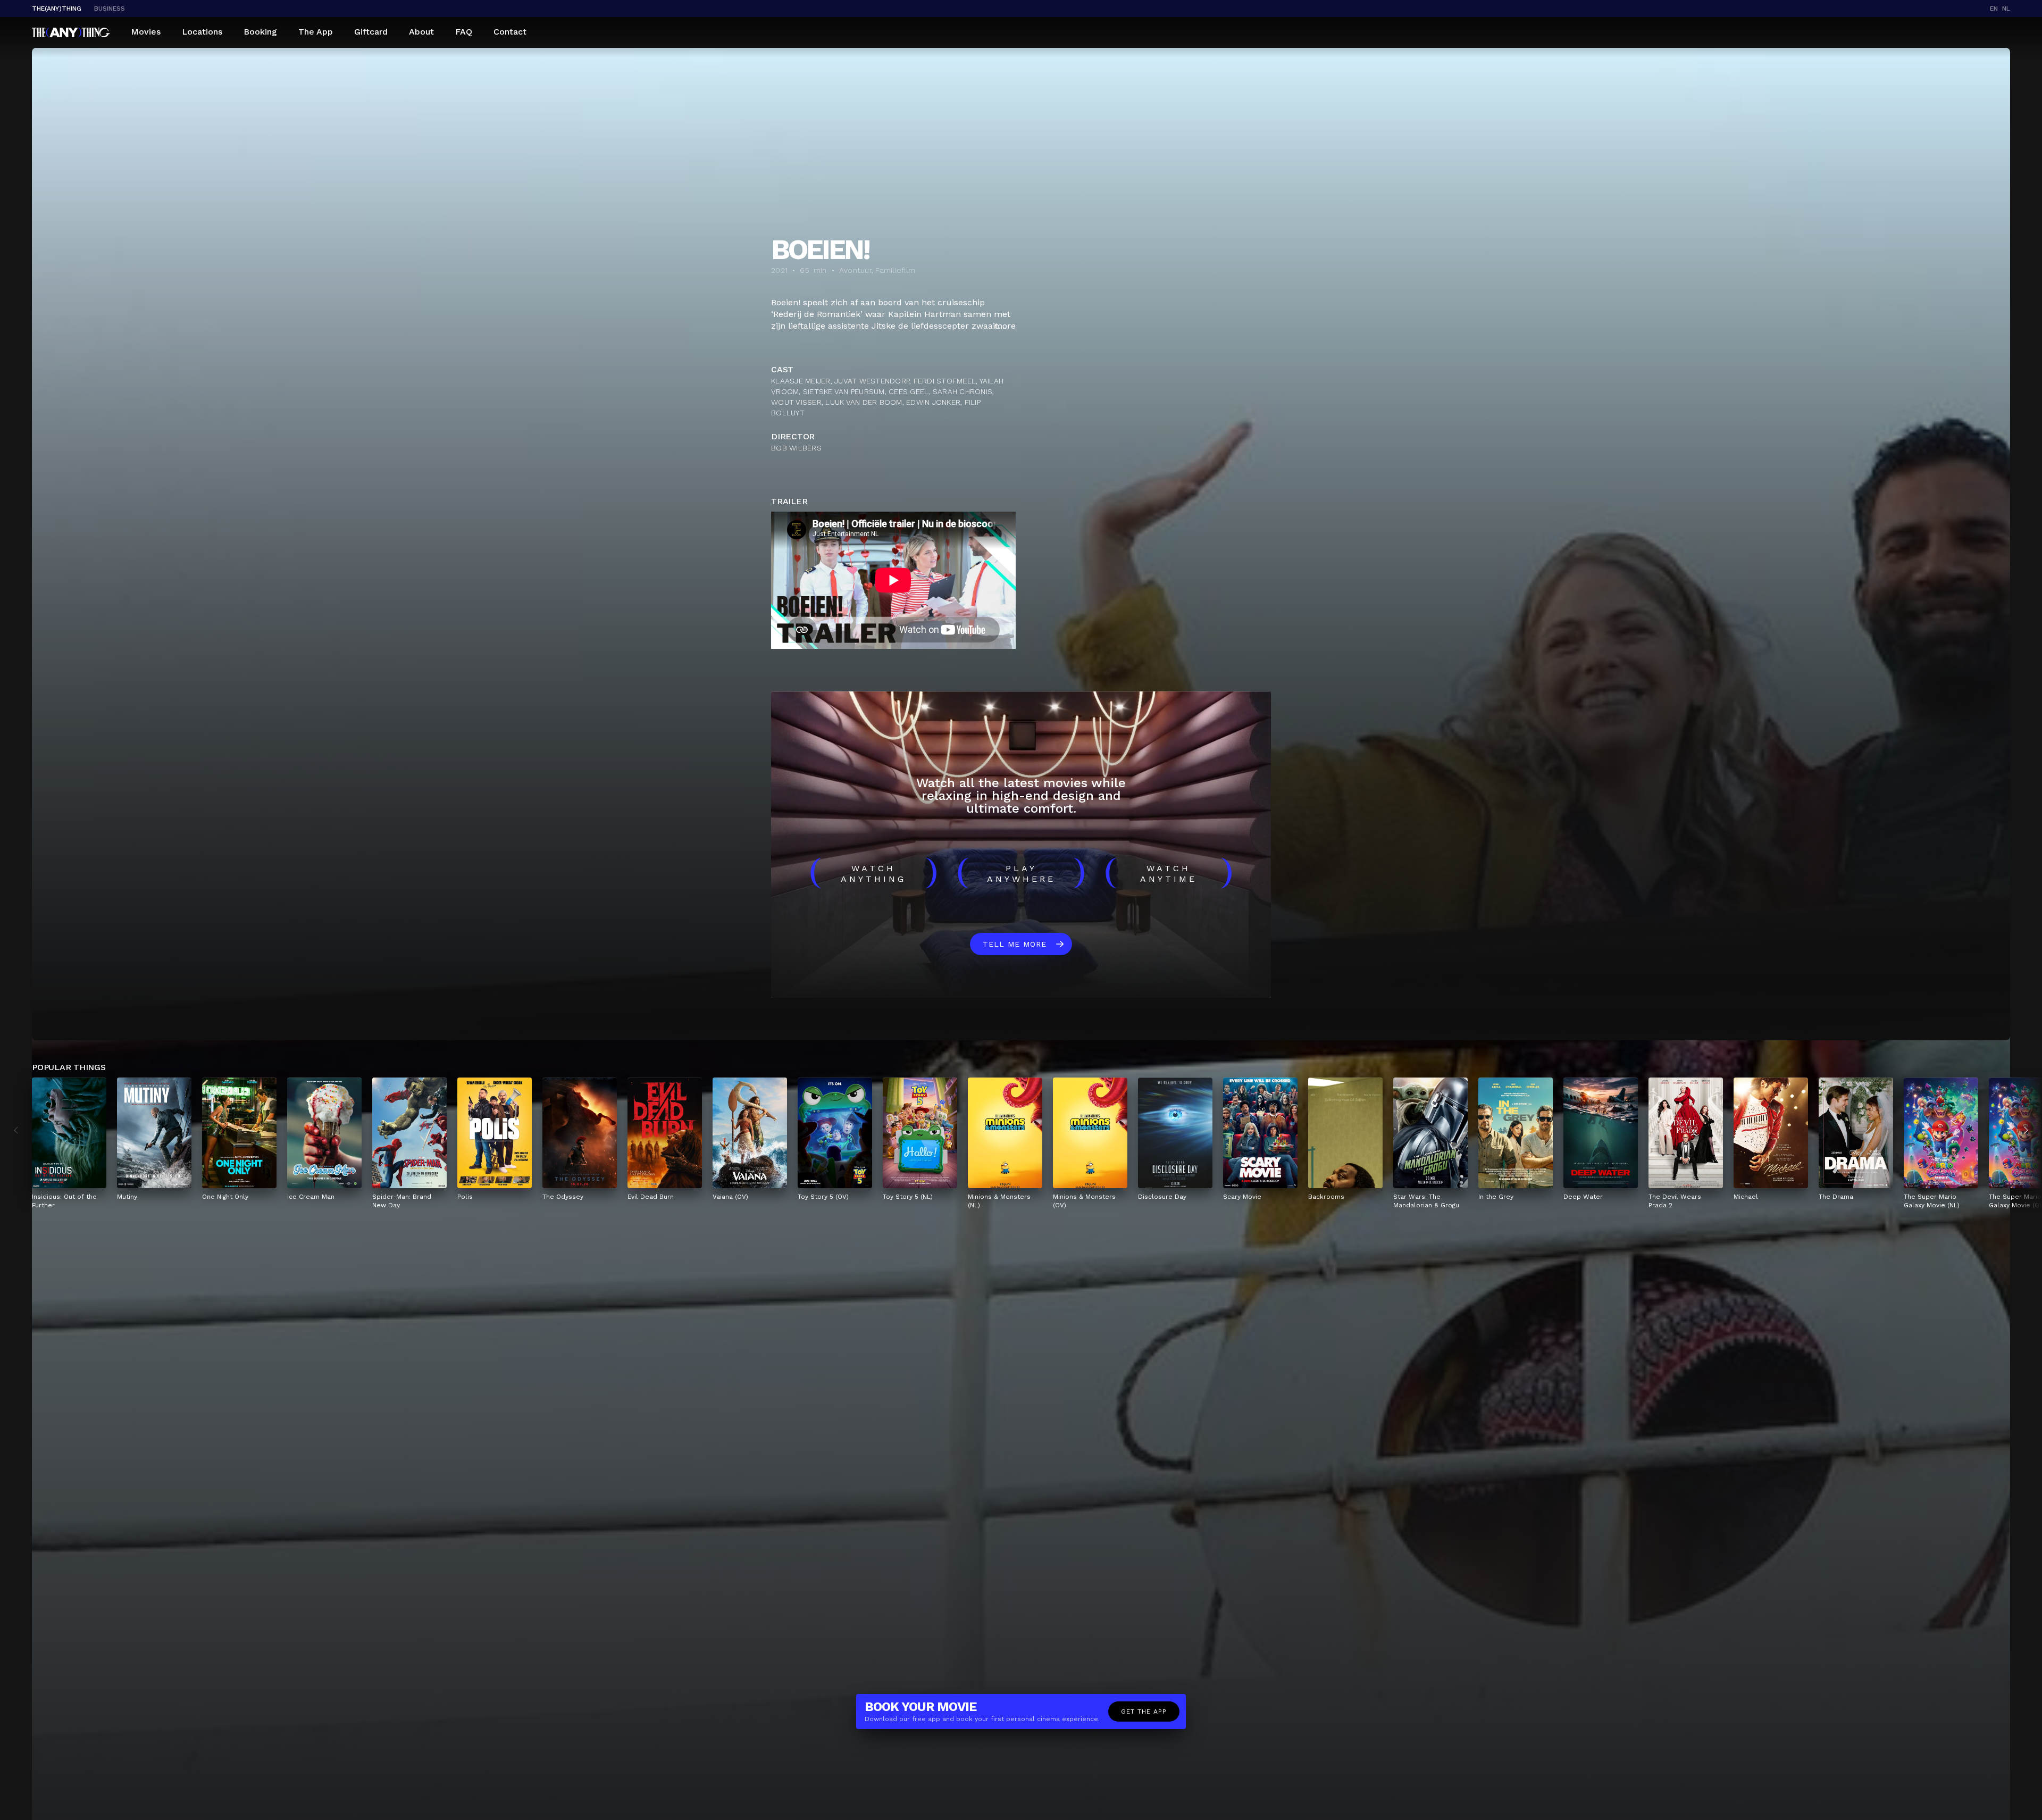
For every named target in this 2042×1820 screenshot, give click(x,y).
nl (2006, 9)
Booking (260, 32)
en (1994, 9)
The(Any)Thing (57, 9)
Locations (202, 32)
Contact (510, 32)
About (421, 32)
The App (316, 32)
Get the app (1144, 1712)
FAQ (464, 32)
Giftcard (371, 32)
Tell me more (1015, 944)
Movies (146, 32)
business (110, 9)
